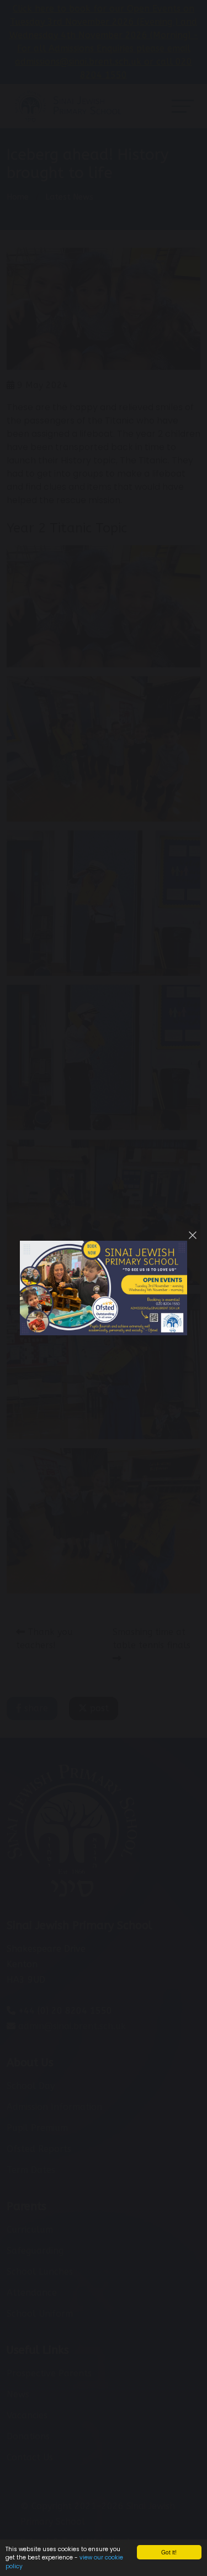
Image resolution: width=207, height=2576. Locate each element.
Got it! (169, 2552)
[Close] (193, 1235)
